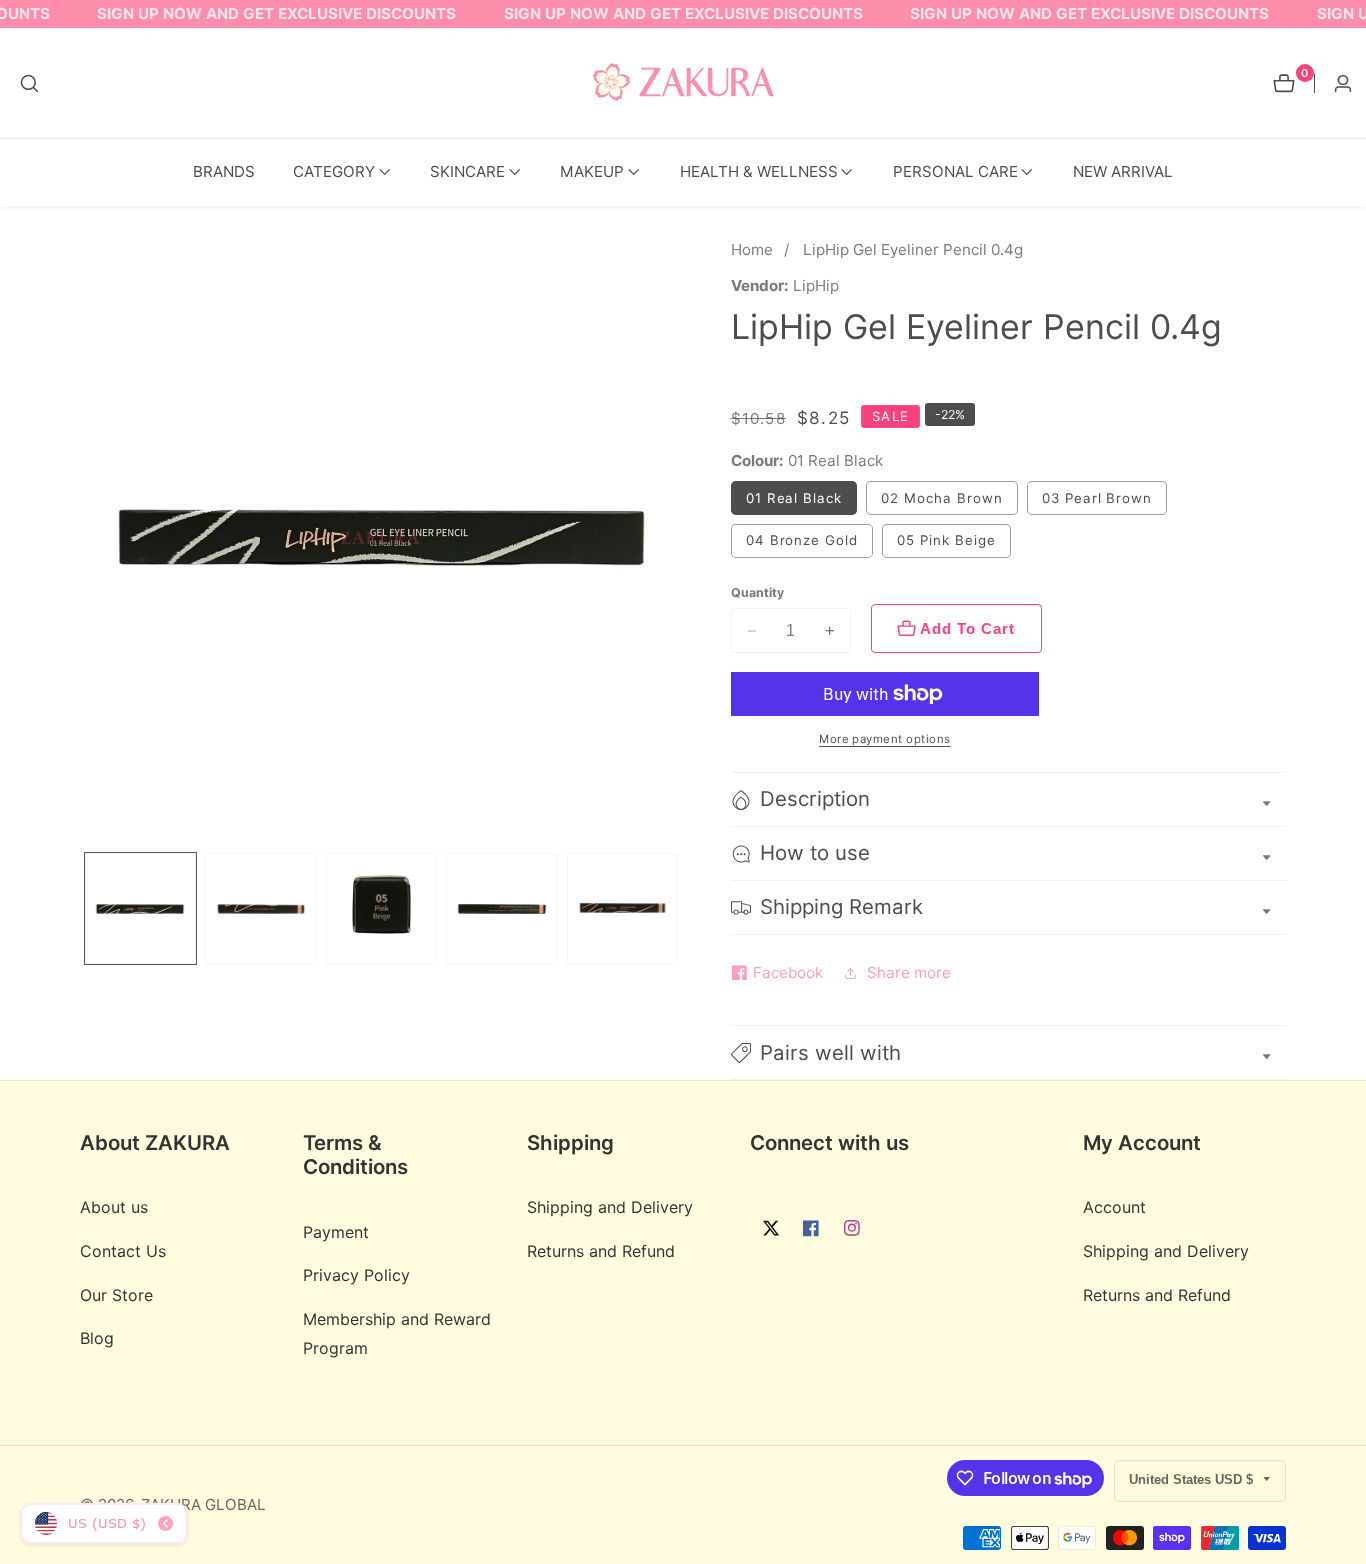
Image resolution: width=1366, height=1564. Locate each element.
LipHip (816, 285)
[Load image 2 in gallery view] (260, 908)
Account (1114, 1208)
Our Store (116, 1295)
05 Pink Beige (946, 540)
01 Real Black (794, 498)
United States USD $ (1193, 1479)
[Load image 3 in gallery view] (381, 908)
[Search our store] (29, 83)
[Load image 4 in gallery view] (501, 908)
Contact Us (123, 1252)
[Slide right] (676, 908)
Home (752, 249)
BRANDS (224, 171)
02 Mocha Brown (941, 498)
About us (114, 1208)
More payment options (885, 739)
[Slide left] (86, 908)
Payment (336, 1232)
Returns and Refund (601, 1252)
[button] (334, 172)
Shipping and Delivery (610, 1208)
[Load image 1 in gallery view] (140, 908)
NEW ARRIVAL (1123, 171)
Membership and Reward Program (397, 1334)
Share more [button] (909, 972)
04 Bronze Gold (802, 540)
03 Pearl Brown (1097, 498)
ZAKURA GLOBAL (203, 1504)
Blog (97, 1339)
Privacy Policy (356, 1276)
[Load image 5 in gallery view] (622, 908)
